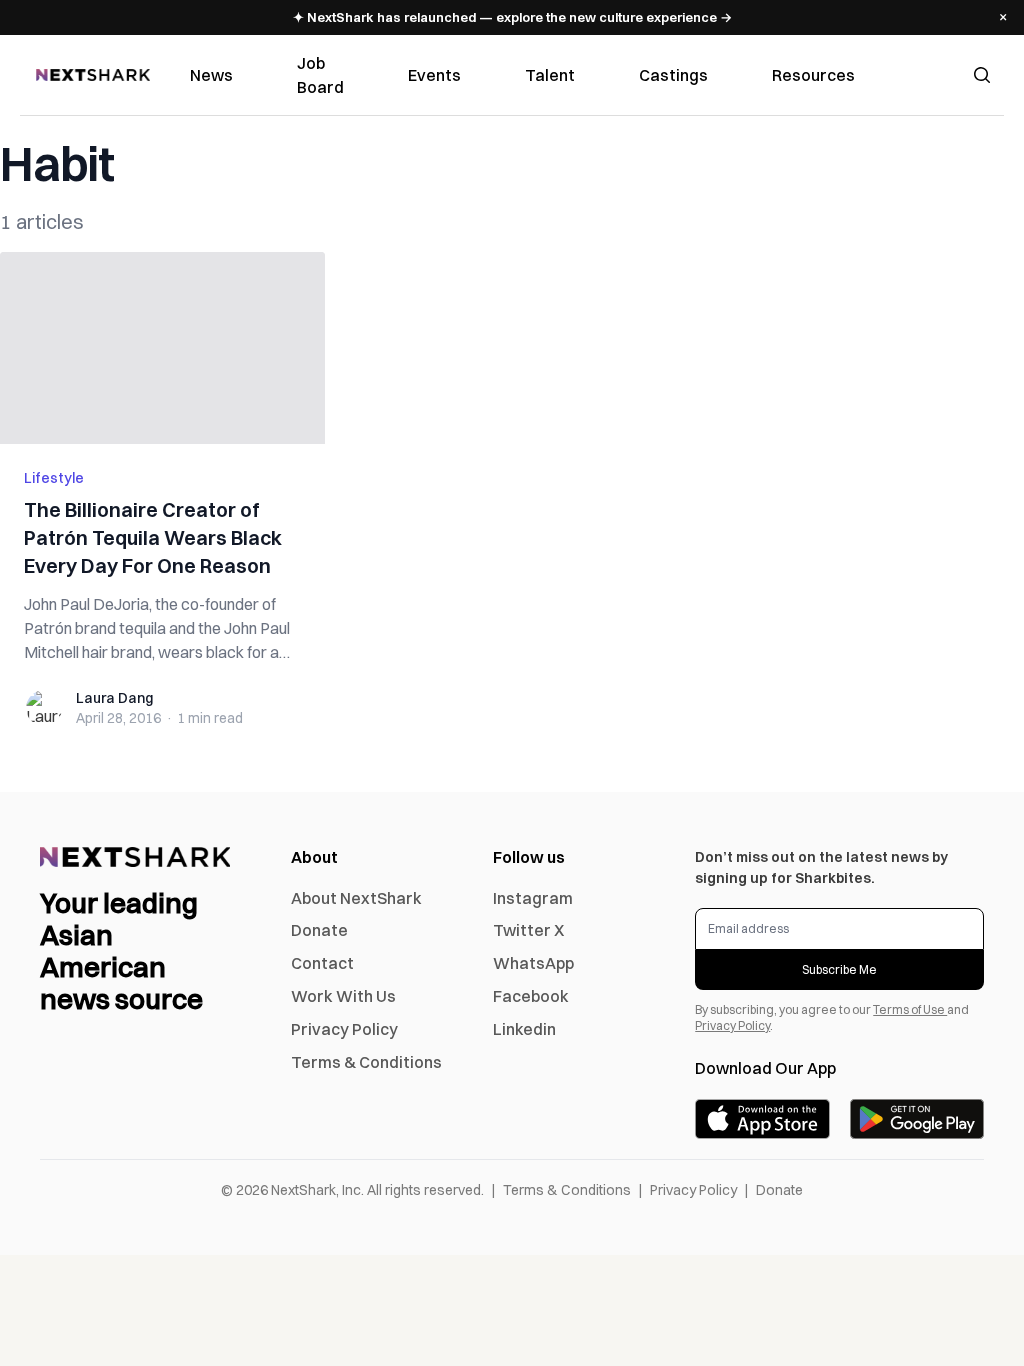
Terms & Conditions (366, 1062)
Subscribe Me (839, 969)
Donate (319, 930)
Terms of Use (910, 1009)
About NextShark (356, 898)
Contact (322, 963)
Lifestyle (54, 478)
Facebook (531, 996)
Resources (813, 75)
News (211, 75)
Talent (550, 75)
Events (434, 75)
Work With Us (343, 996)
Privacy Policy (344, 1029)
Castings (673, 75)
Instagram (533, 898)
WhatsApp (533, 963)
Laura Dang (114, 698)
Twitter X (528, 930)
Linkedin (524, 1029)
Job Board (320, 75)
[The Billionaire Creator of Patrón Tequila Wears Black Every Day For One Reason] (162, 348)
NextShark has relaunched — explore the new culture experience (512, 17)
